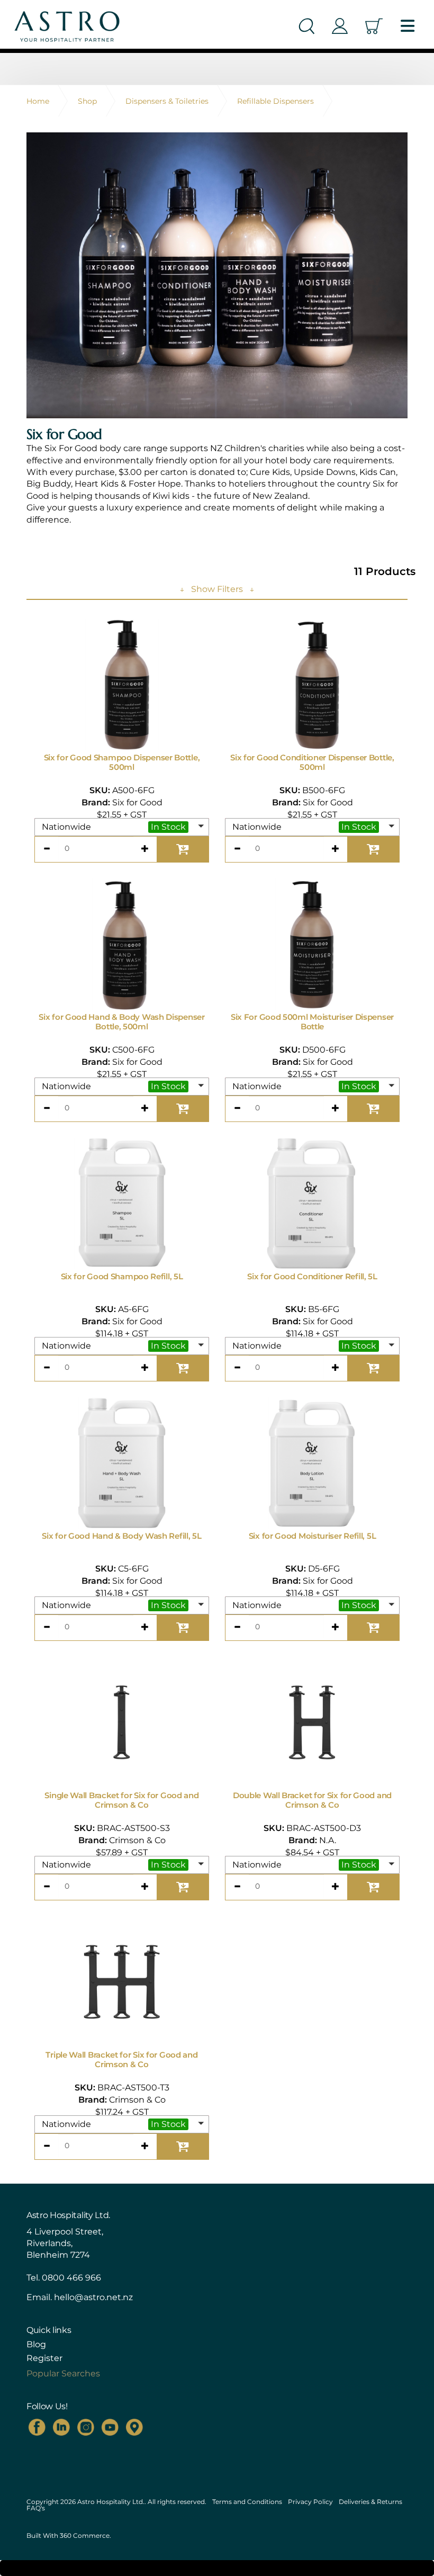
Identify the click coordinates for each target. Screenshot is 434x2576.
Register (44, 2358)
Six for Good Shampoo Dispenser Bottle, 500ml (122, 762)
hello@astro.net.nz (93, 2297)
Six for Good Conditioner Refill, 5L (312, 1276)
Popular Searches (63, 2373)
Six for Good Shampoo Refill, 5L (122, 1276)
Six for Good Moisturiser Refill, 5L (313, 1536)
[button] (122, 827)
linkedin (61, 2427)
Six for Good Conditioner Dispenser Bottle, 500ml (312, 762)
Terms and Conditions (247, 2502)
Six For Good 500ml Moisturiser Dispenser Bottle (312, 1022)
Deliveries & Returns (370, 2502)
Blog (36, 2345)
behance (134, 2427)
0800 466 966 (71, 2278)
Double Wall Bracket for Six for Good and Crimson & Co (312, 1800)
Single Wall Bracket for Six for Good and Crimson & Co (121, 1800)
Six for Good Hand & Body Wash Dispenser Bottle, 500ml (121, 1022)
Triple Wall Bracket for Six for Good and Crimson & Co (121, 2059)
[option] (217, 275)
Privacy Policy (310, 2502)
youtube (110, 2427)
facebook (37, 2427)
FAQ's (36, 2508)
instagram (86, 2427)
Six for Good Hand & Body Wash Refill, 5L (121, 1536)
